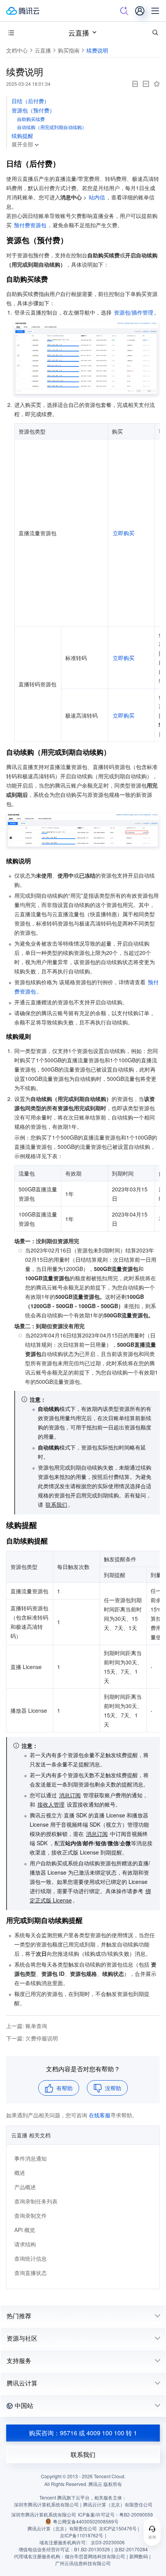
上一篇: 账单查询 (27, 2026)
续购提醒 (22, 136)
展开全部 (22, 144)
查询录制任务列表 (36, 2201)
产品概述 (25, 2187)
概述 (20, 2173)
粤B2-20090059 (136, 2514)
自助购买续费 (31, 119)
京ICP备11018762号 (81, 2535)
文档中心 (17, 50)
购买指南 (69, 50)
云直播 (79, 32)
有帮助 (64, 2088)
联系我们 (83, 2454)
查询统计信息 (30, 2258)
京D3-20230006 (108, 2542)
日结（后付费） (30, 101)
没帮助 (113, 2088)
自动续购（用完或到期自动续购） (52, 127)
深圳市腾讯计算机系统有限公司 (44, 2514)
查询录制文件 (30, 2215)
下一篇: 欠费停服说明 (32, 2038)
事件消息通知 (30, 2158)
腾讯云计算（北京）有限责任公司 (62, 2528)
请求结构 (25, 2244)
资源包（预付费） (33, 110)
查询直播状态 (30, 2273)
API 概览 (25, 2230)
